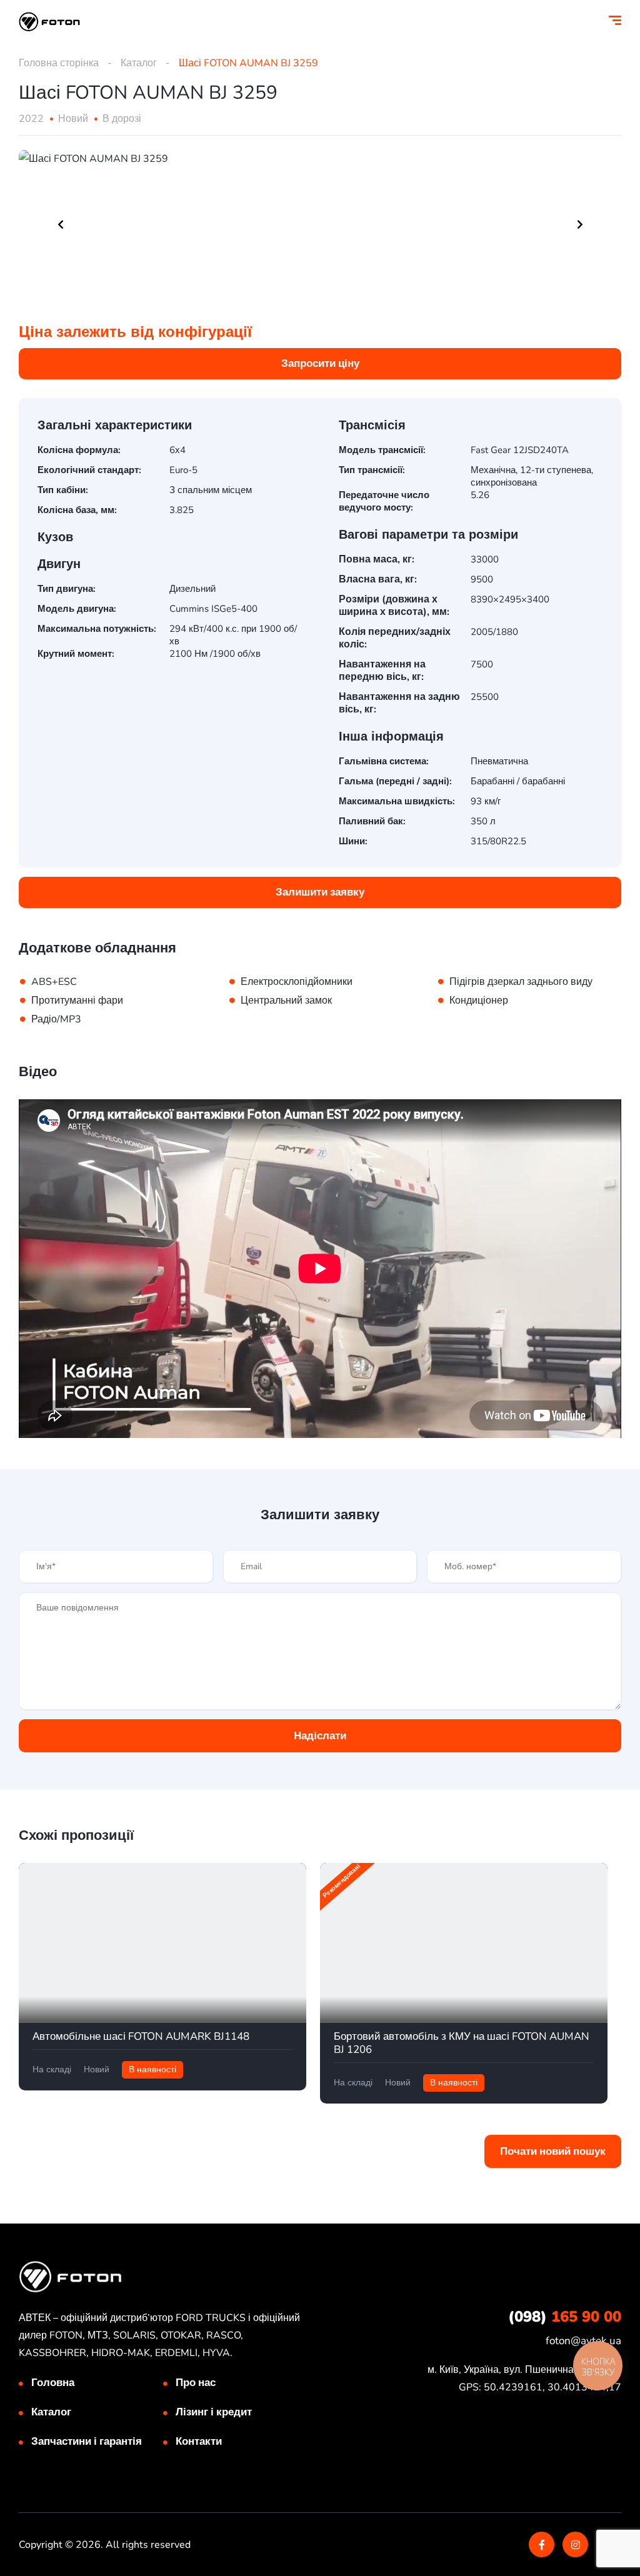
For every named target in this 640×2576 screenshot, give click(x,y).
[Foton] (49, 22)
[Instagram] (575, 2544)
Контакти (199, 2441)
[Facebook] (542, 2544)
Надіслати (320, 1736)
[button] (320, 364)
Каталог (139, 63)
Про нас (196, 2383)
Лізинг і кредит (214, 2412)
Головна (53, 2383)
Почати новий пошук (553, 2151)
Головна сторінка (59, 63)
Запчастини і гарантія (87, 2441)
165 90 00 (565, 2317)
